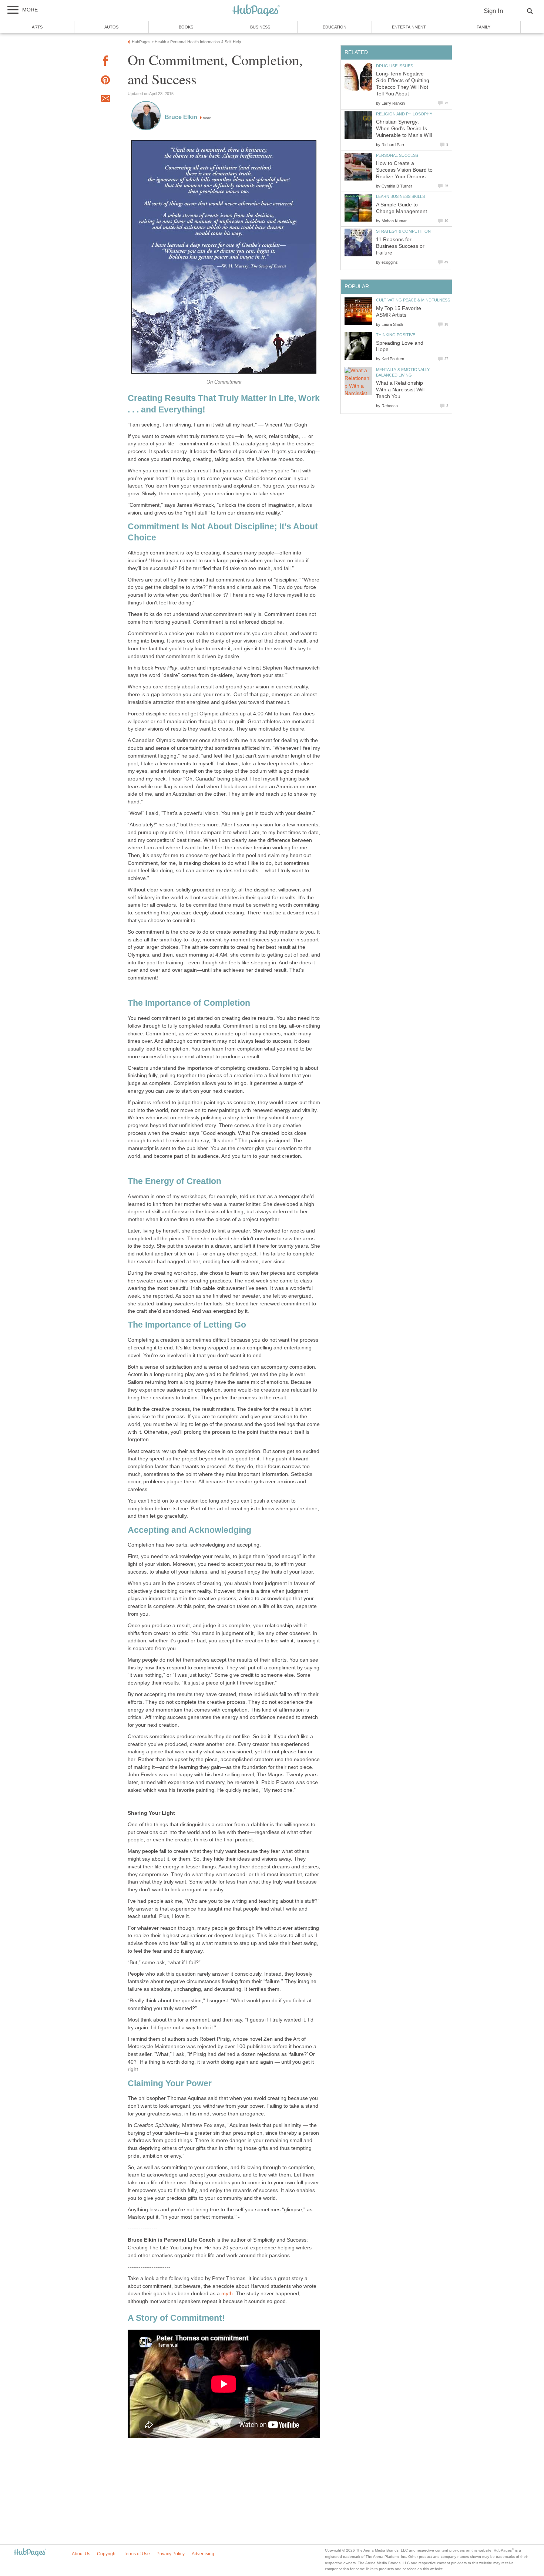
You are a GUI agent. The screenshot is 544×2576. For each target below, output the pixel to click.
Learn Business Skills (400, 196)
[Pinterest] (105, 81)
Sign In (493, 11)
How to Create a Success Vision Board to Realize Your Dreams (404, 170)
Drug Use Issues (394, 66)
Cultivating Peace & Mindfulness (413, 300)
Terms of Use (137, 2554)
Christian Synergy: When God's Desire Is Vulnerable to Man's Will (404, 129)
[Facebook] (105, 62)
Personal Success (397, 155)
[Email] (105, 100)
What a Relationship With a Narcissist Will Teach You (400, 390)
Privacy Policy (171, 2554)
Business (260, 27)
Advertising (203, 2554)
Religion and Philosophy (404, 114)
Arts (37, 27)
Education (335, 27)
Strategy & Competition (403, 231)
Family (483, 27)
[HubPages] (256, 11)
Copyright (107, 2554)
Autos (111, 27)
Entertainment (409, 27)
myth (227, 2294)
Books (186, 27)
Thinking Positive (396, 335)
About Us (81, 2554)
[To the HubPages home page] (30, 2553)
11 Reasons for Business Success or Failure (400, 246)
